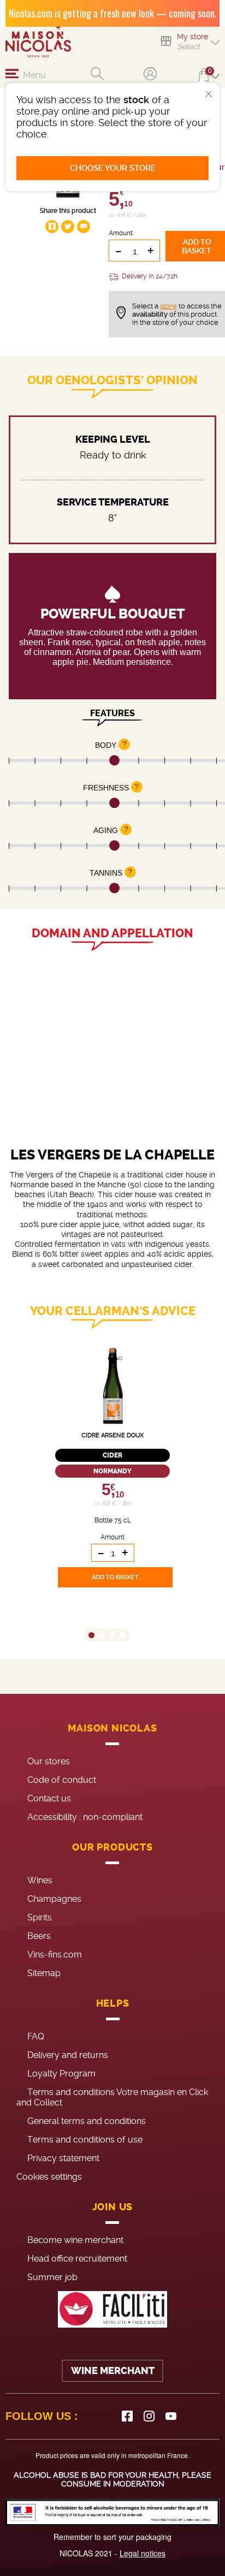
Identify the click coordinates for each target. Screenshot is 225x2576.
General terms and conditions (87, 2121)
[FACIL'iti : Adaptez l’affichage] (112, 2309)
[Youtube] (171, 2416)
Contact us (49, 1798)
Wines (40, 1880)
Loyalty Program (61, 2074)
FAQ (36, 2036)
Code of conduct (62, 1780)
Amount (121, 233)
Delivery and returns (68, 2055)
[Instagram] (149, 2416)
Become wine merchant (75, 2240)
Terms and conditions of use (85, 2140)
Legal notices (143, 2553)
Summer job (52, 2277)
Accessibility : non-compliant (85, 1817)
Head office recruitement (77, 2259)
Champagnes (54, 1899)
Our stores (49, 1761)
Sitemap (44, 1973)
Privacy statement (63, 2158)
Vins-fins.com (55, 1955)
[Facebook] (127, 2416)
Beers (39, 1936)
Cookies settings (49, 2177)
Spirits (40, 1917)
